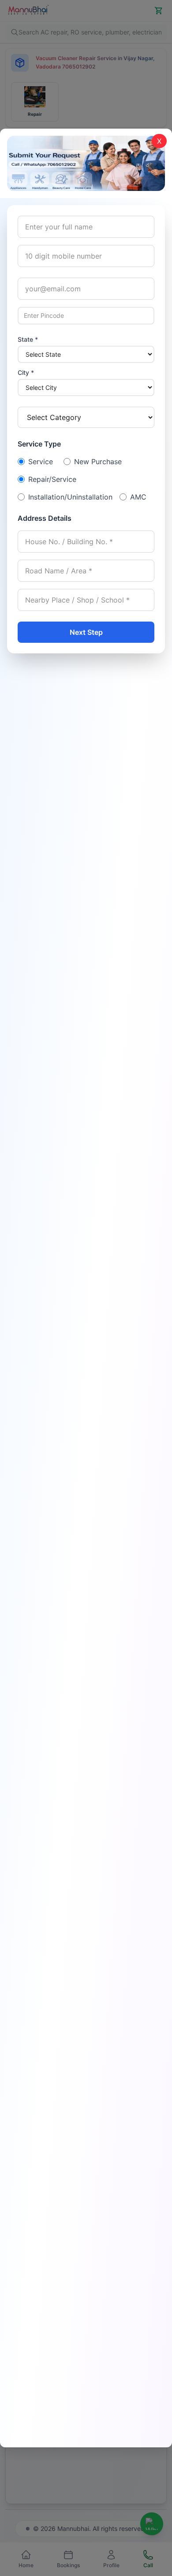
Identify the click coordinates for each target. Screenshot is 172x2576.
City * (26, 372)
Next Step (86, 632)
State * (28, 339)
